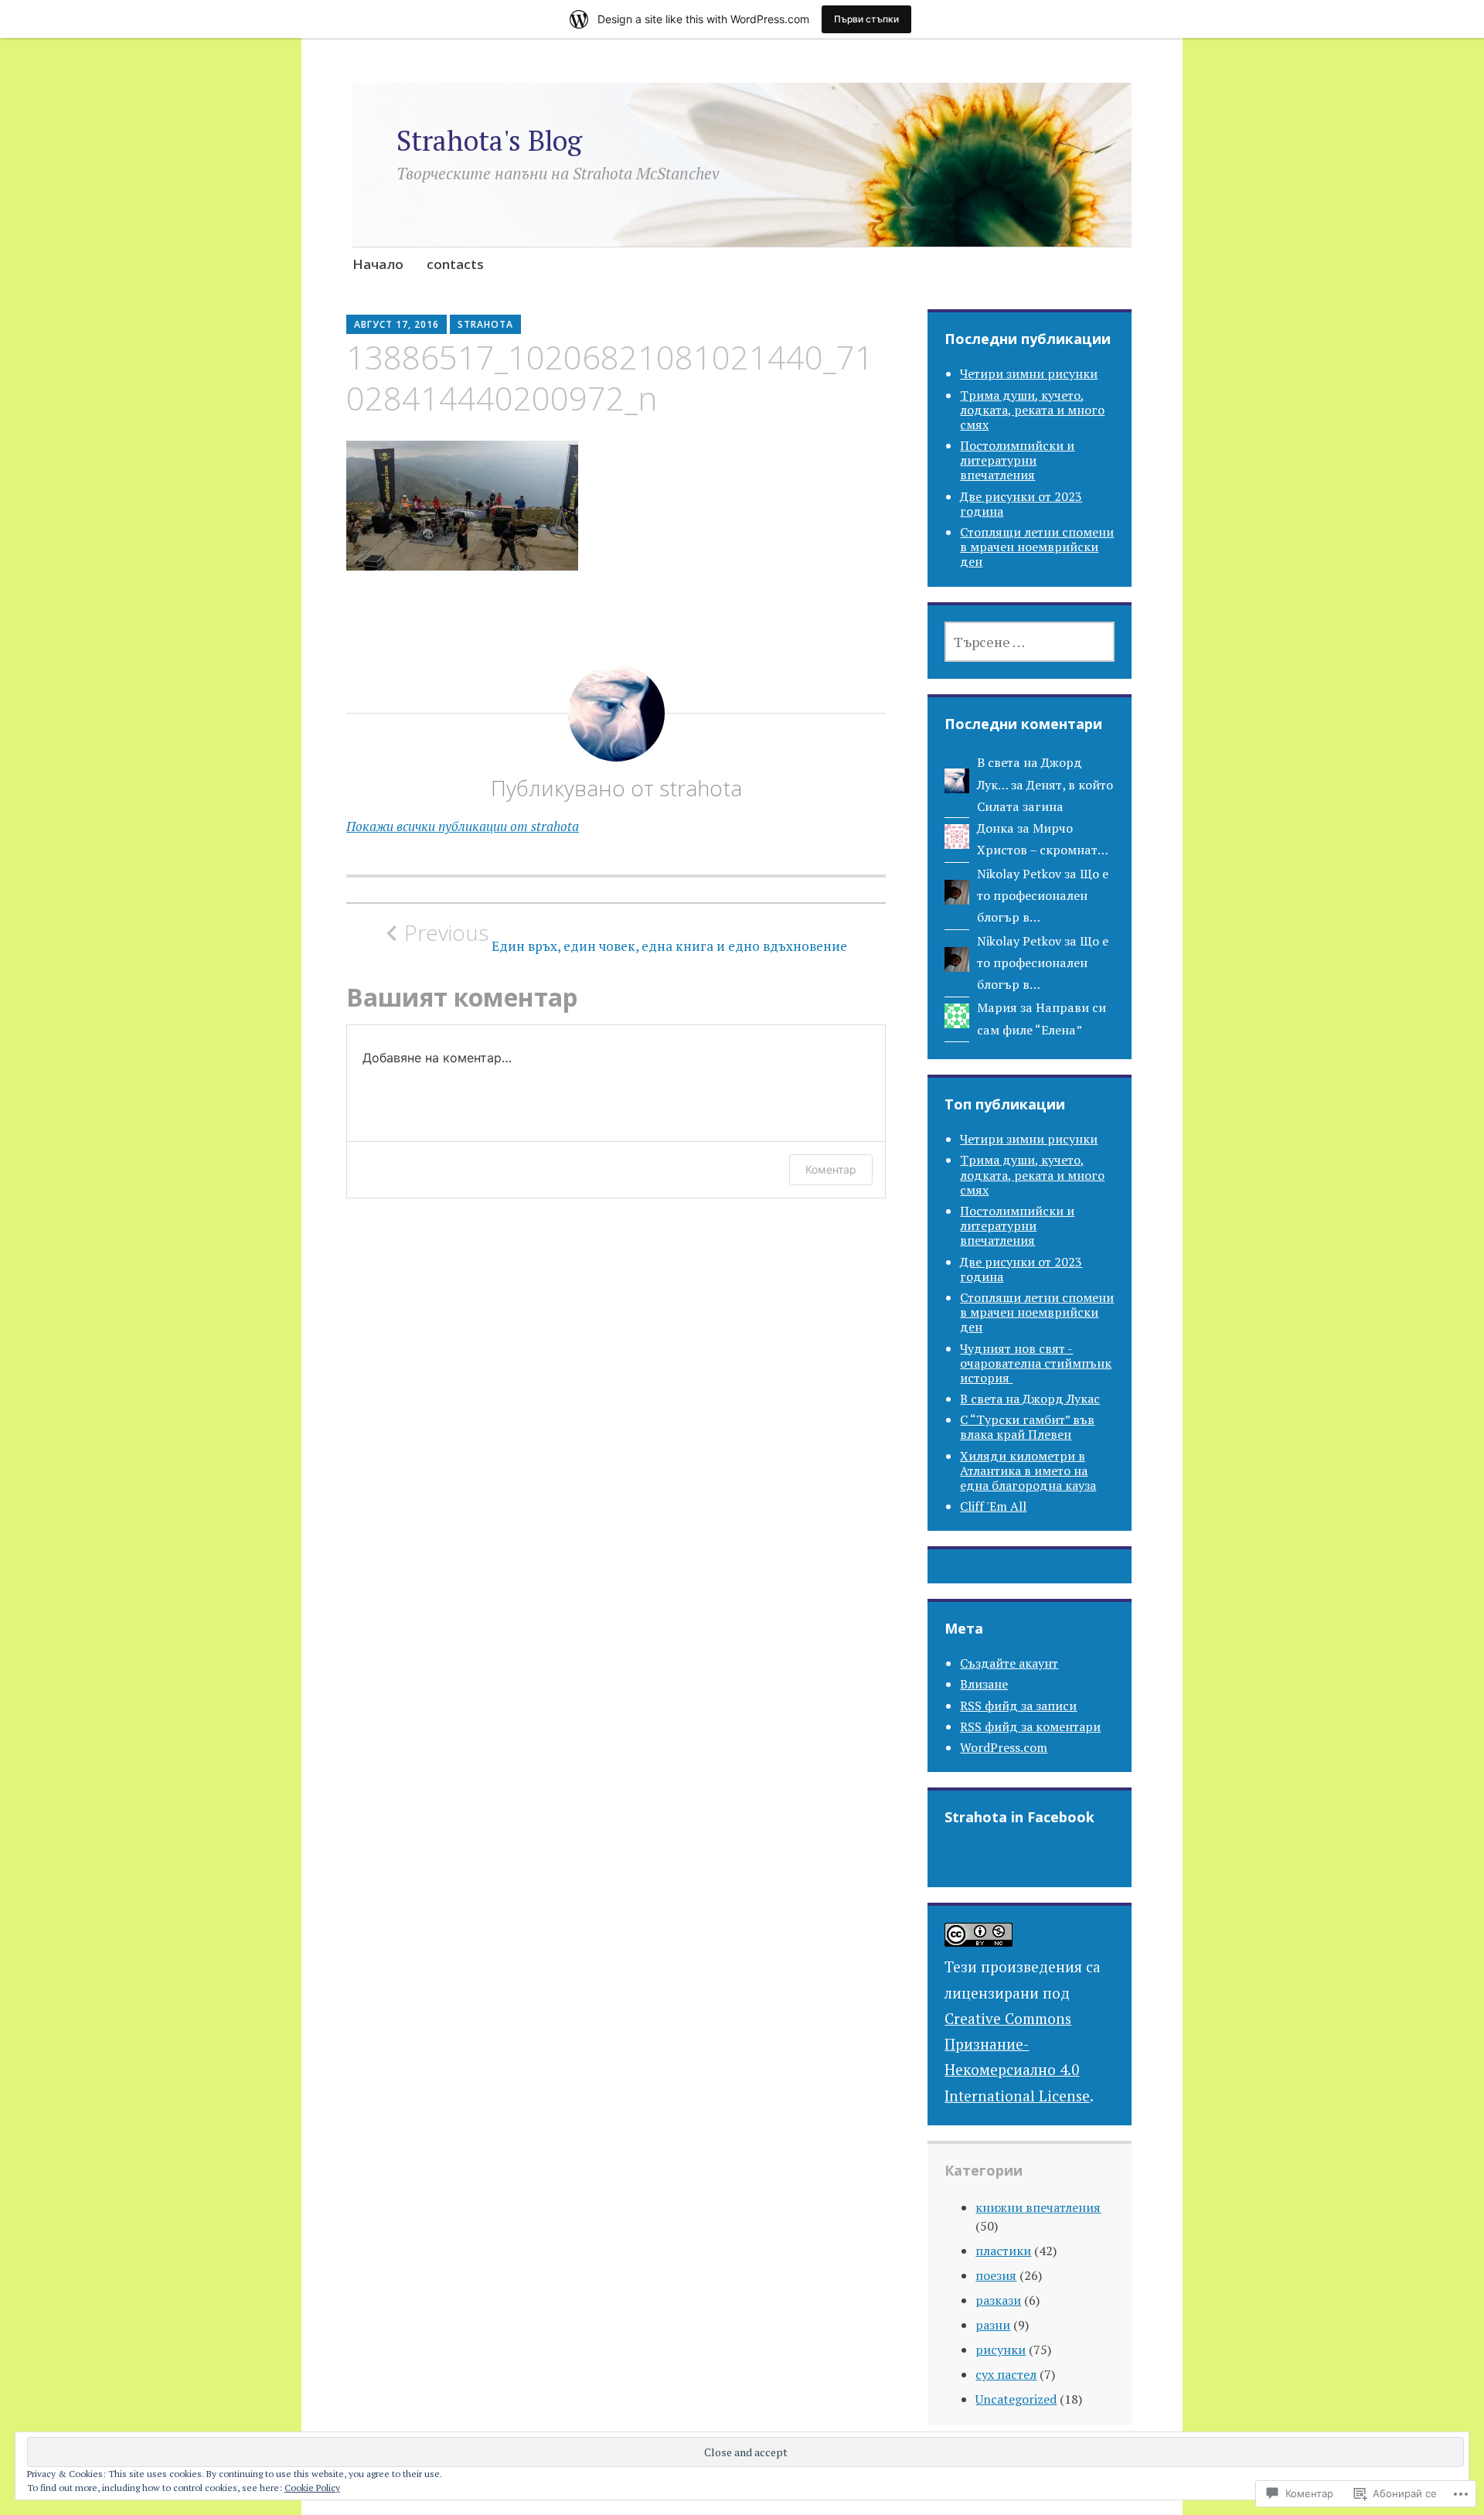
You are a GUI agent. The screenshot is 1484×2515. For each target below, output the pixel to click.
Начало (378, 264)
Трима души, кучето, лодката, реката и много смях (1032, 410)
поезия (996, 2275)
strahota (485, 324)
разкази (998, 2300)
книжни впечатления (1038, 2207)
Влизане (984, 1684)
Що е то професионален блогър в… (1043, 896)
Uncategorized (1016, 2399)
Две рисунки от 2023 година (1021, 504)
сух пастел (1006, 2374)
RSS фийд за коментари (1030, 1726)
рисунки (1001, 2350)
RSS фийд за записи (1018, 1706)
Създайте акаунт (1009, 1663)
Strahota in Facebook (1019, 1817)
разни (993, 2325)
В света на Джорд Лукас (1030, 1399)
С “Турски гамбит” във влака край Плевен (1027, 1427)
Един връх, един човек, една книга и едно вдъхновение (626, 937)
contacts (455, 264)
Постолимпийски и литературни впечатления (1017, 460)
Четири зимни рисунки (1029, 373)
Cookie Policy (312, 2488)
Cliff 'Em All (993, 1506)
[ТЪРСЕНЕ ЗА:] (1030, 642)
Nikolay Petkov (1019, 874)
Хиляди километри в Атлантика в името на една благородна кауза (1028, 1470)
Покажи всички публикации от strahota (463, 826)
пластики (1003, 2251)
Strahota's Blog (489, 140)
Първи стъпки (866, 19)
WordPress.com (1004, 1747)
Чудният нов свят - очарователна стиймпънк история (1036, 1363)
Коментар (831, 1169)
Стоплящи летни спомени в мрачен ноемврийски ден (1037, 547)
